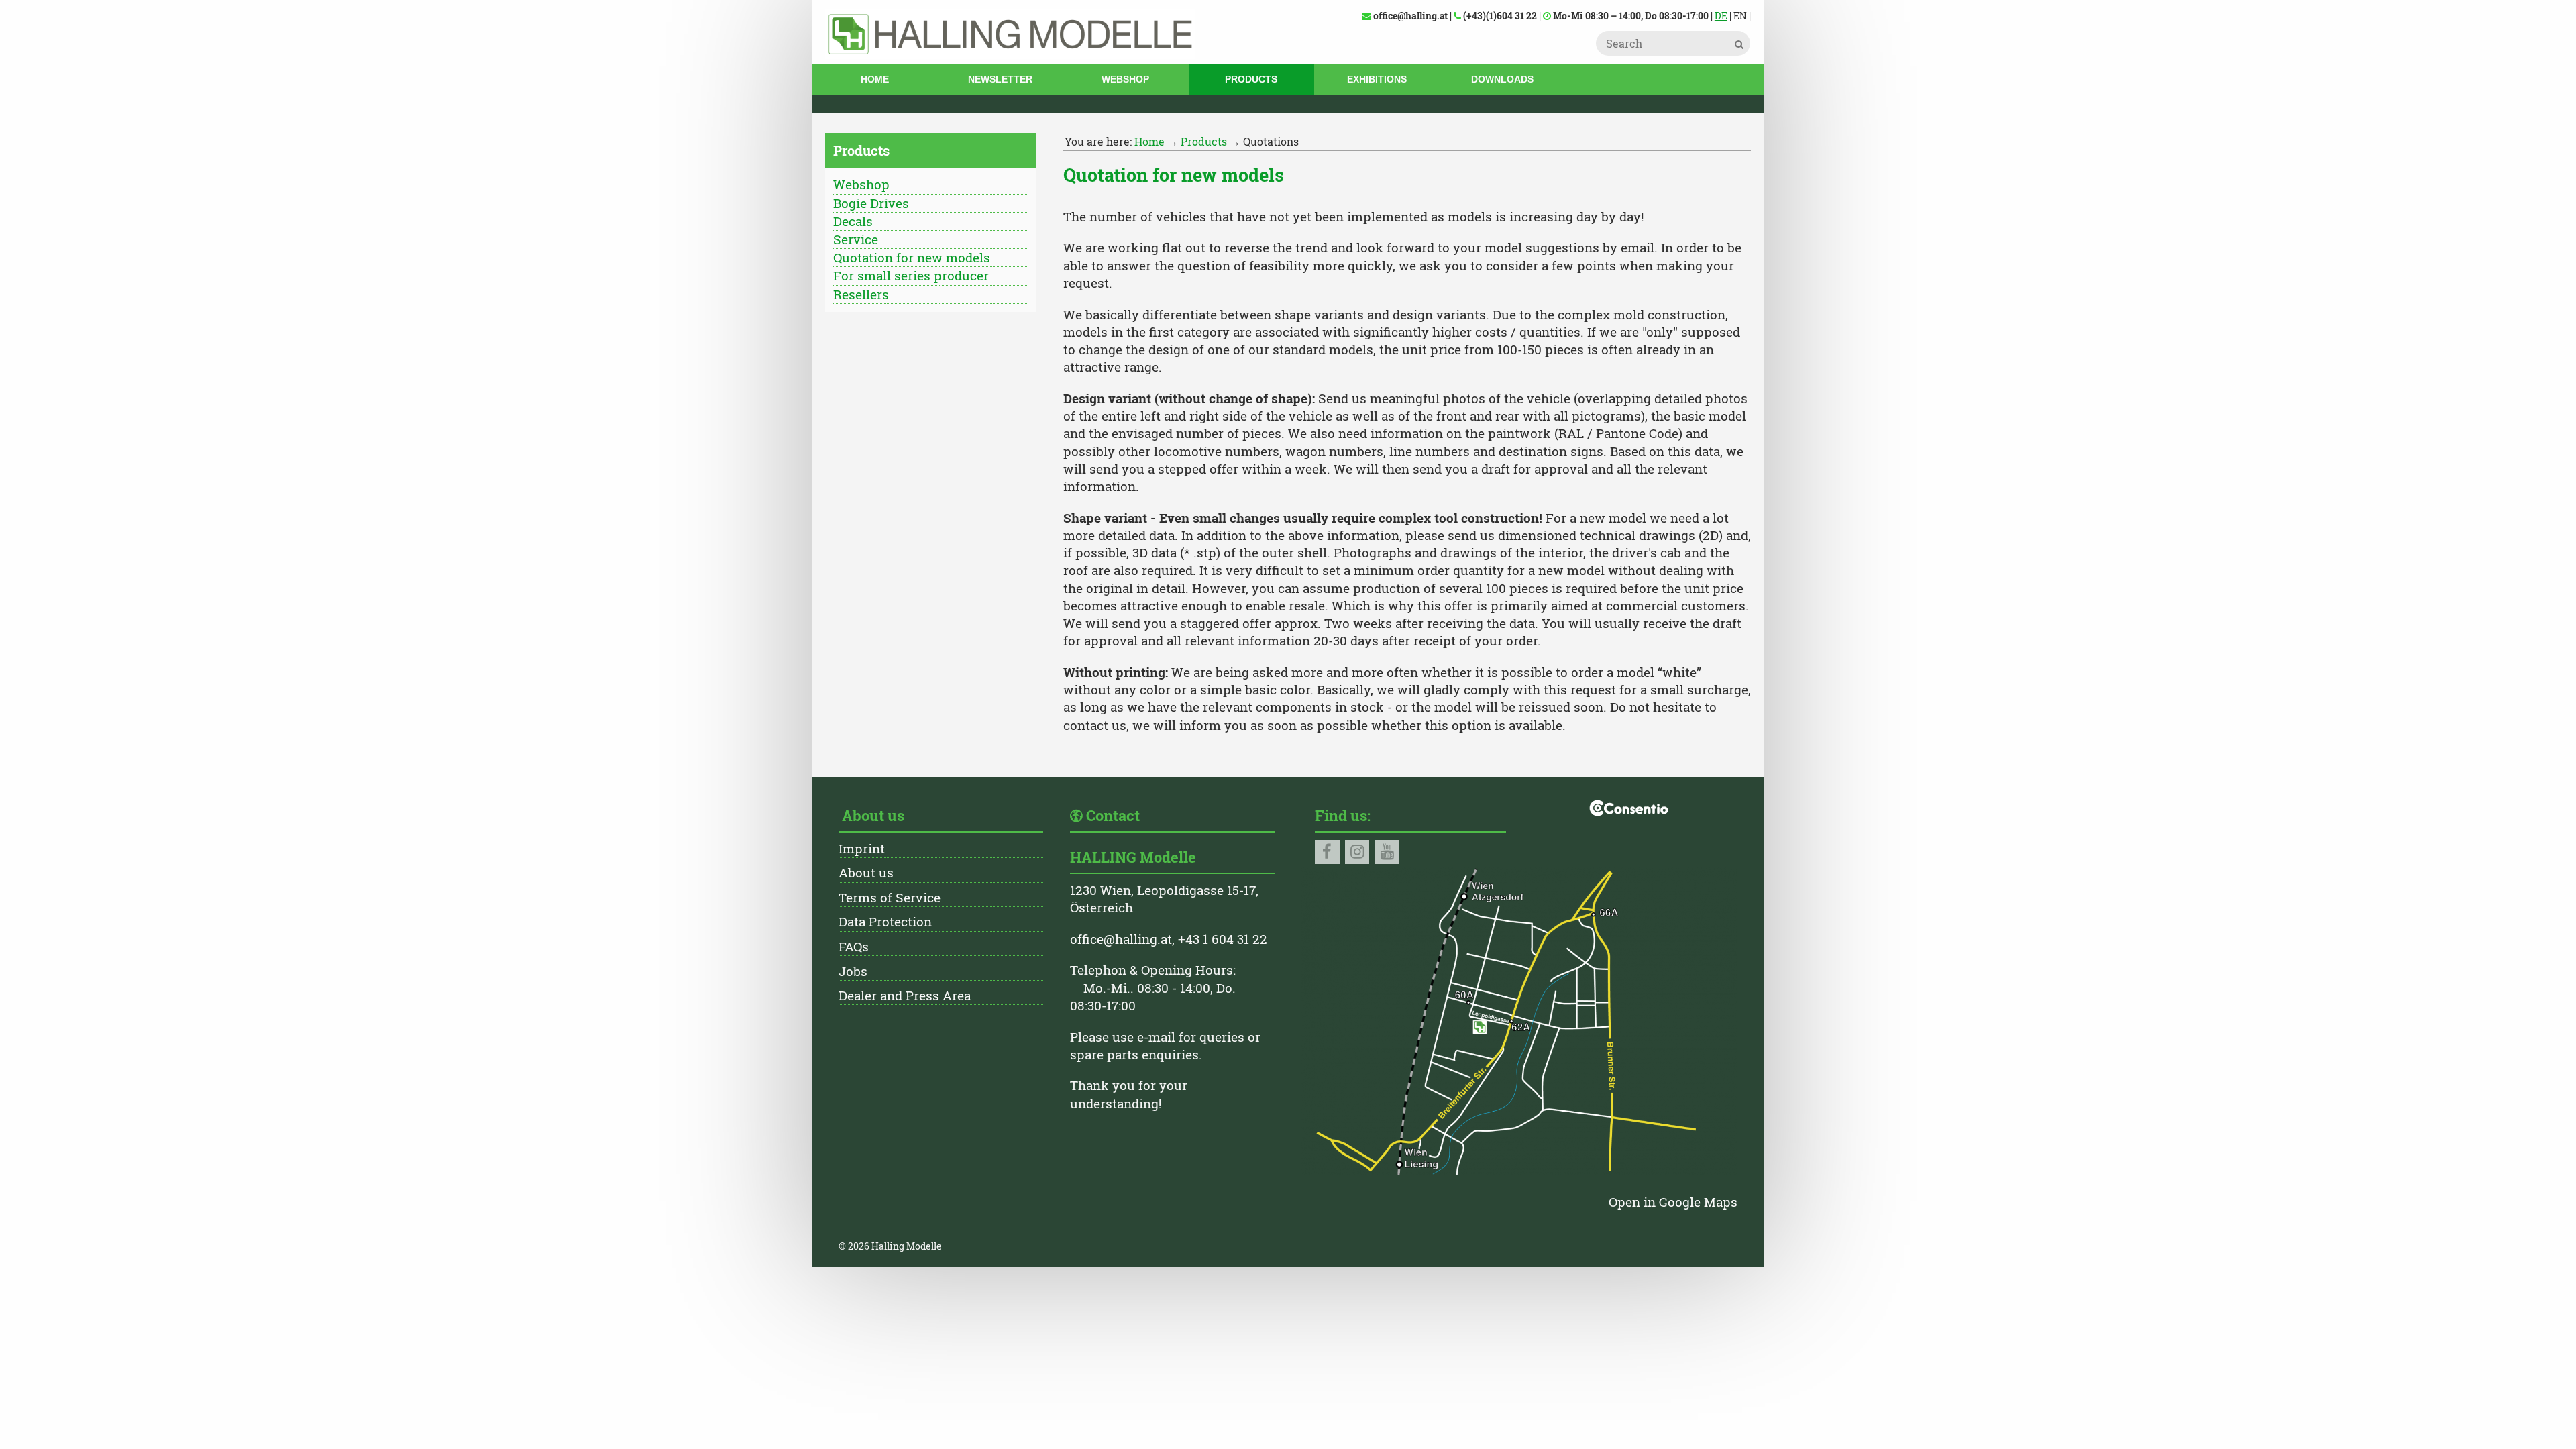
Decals (853, 221)
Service (856, 239)
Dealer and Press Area (905, 995)
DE (1721, 16)
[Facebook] (1327, 852)
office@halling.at (1121, 939)
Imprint (862, 848)
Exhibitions (1377, 79)
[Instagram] (1357, 852)
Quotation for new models (912, 257)
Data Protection (885, 921)
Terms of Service (890, 897)
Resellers (861, 294)
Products (1251, 79)
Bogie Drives (871, 203)
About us (866, 872)
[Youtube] (1387, 852)
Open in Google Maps (1673, 1202)
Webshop (1125, 79)
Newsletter (1000, 79)
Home (875, 79)
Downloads (1502, 79)
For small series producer (911, 275)
